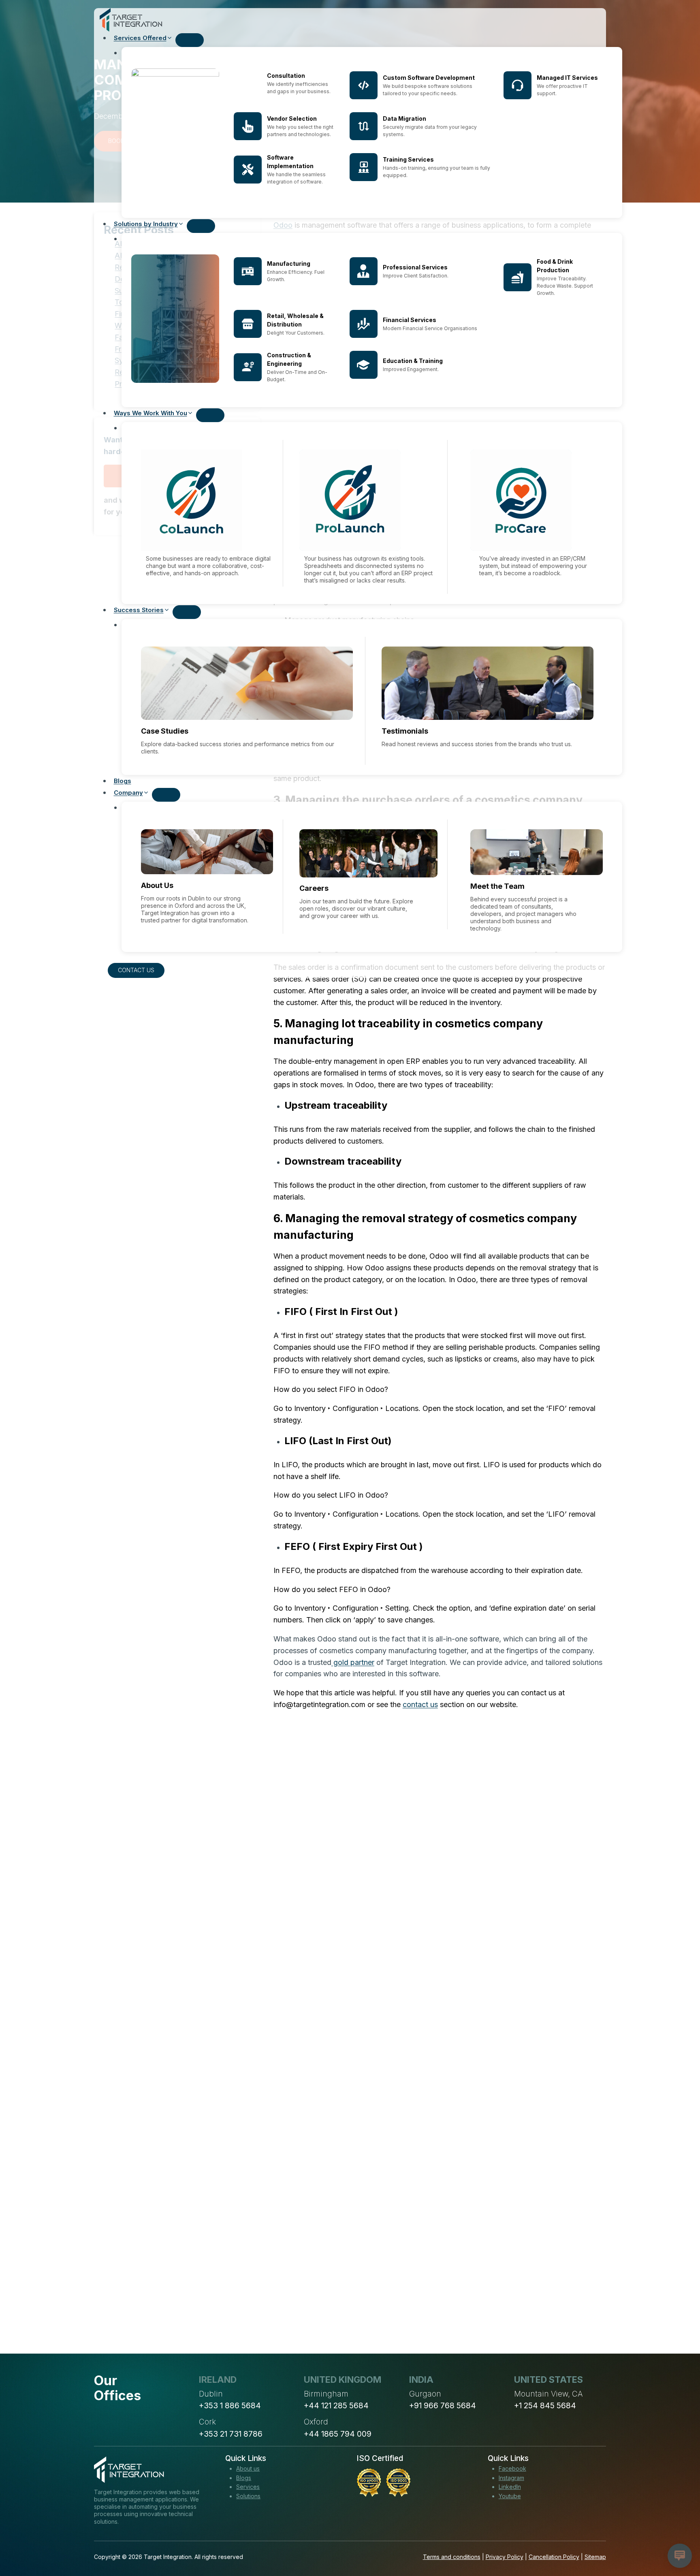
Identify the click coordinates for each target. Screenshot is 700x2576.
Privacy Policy (505, 2557)
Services (248, 2487)
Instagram (511, 2478)
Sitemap (595, 2557)
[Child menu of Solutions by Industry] (201, 226)
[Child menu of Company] (166, 795)
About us (248, 2468)
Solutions (248, 2496)
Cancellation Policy (554, 2557)
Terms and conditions (452, 2557)
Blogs (123, 781)
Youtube (510, 2496)
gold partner (353, 1662)
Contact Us (136, 970)
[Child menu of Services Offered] (190, 40)
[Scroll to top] (679, 2540)
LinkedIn (510, 2487)
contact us (420, 1704)
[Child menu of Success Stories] (187, 612)
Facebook (512, 2468)
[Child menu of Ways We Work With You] (210, 415)
